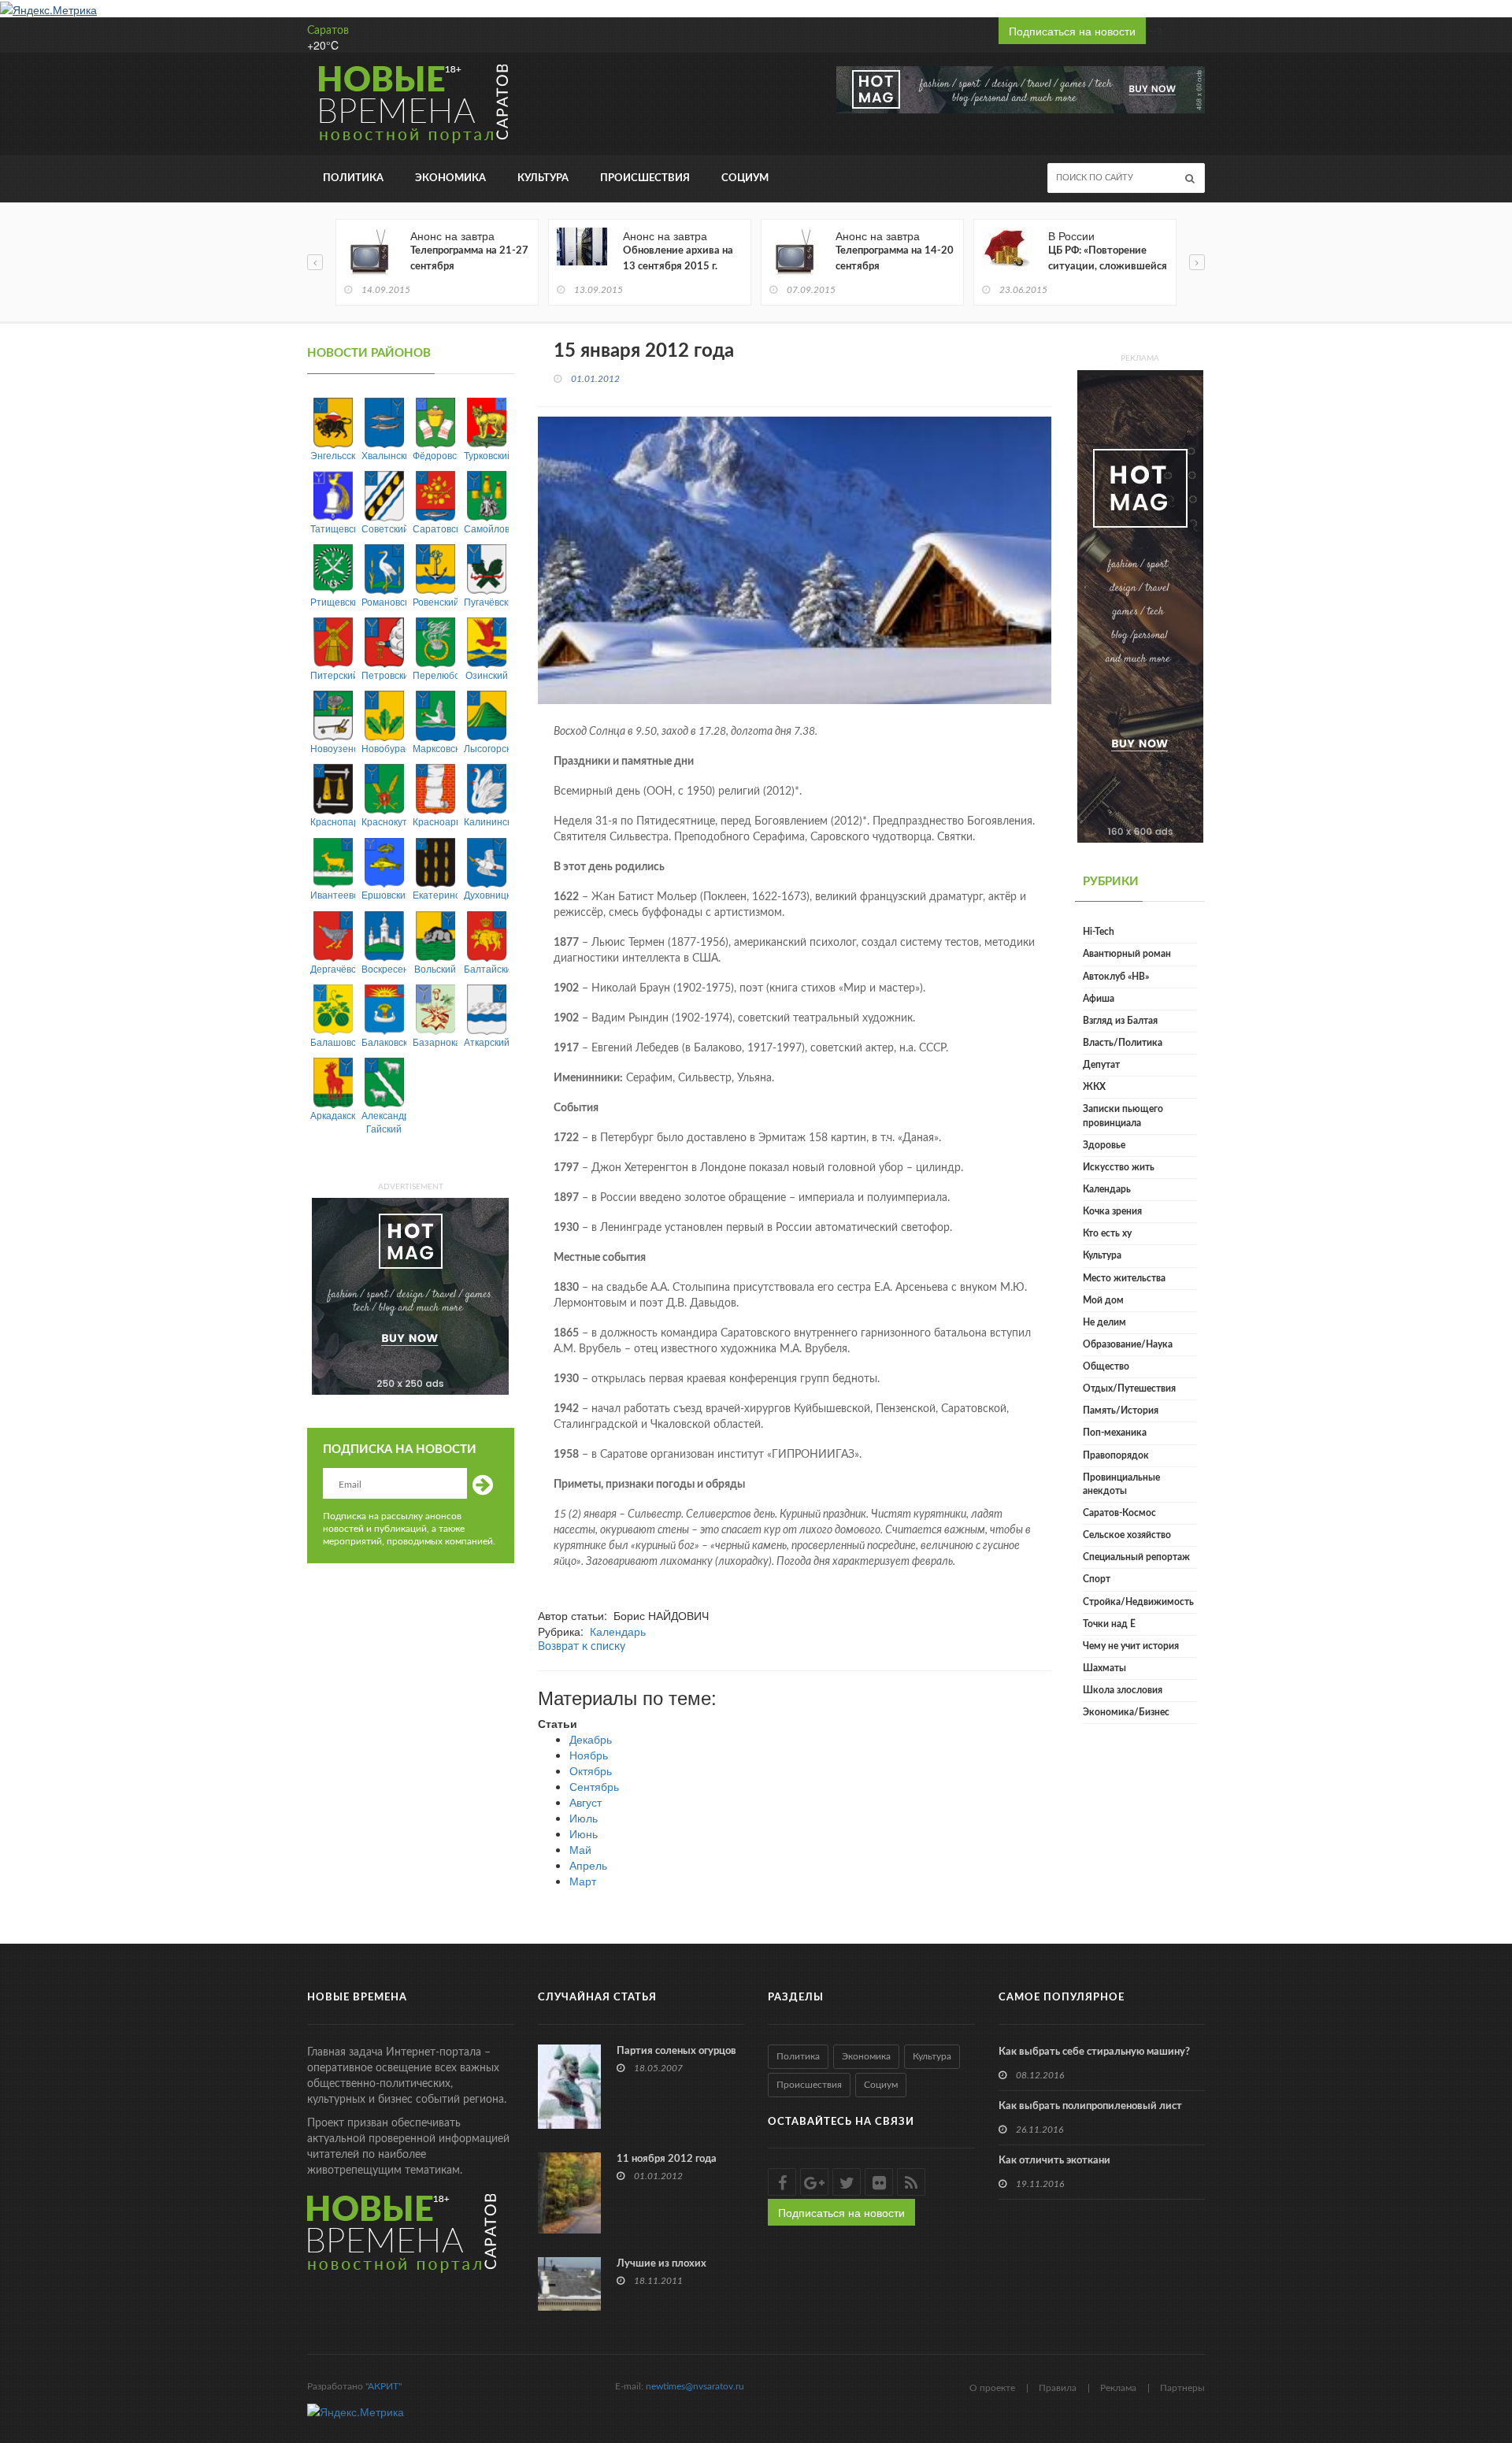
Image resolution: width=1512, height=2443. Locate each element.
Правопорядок (1116, 1455)
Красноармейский (435, 821)
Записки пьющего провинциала (1123, 1116)
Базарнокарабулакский (435, 1042)
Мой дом (1103, 1300)
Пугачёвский (486, 601)
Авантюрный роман (1127, 954)
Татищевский (333, 528)
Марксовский (435, 748)
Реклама (1118, 2388)
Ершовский (384, 894)
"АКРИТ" (384, 2386)
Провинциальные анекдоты (1121, 1484)
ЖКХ (1094, 1087)
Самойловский (486, 528)
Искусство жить (1119, 1167)
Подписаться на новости (1072, 31)
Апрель (588, 1865)
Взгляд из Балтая (1120, 1021)
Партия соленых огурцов (676, 2051)
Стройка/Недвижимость (1138, 1602)
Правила (1058, 2388)
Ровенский (435, 601)
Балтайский (486, 968)
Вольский (435, 968)
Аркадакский (333, 1115)
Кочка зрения (1112, 1211)
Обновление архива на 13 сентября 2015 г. (678, 259)
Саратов (328, 31)
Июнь (584, 1833)
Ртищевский (333, 601)
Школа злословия (1123, 1690)
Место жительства (1124, 1278)
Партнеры (1182, 2388)
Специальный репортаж (1136, 1557)
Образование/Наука (1128, 1344)
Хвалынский (384, 455)
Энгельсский (333, 455)
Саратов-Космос (1119, 1513)
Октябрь (591, 1770)
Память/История (1121, 1411)
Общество (1106, 1366)
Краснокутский (384, 821)
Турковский (486, 455)
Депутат (1101, 1065)
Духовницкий (486, 894)
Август (586, 1802)
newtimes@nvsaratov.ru (695, 2386)
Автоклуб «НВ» (1116, 977)
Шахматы (1104, 1668)
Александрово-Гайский (384, 1121)
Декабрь (591, 1739)
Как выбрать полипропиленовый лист (1090, 2106)
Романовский (384, 601)
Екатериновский (435, 894)
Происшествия (645, 178)
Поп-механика (1115, 1433)
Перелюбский (435, 675)
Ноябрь (589, 1755)
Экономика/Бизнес (1126, 1712)
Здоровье (1104, 1145)
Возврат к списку (582, 1647)
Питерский (333, 675)
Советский (384, 528)
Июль (584, 1818)
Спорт (1097, 1579)
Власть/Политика (1123, 1043)
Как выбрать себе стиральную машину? (1094, 2052)
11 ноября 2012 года (667, 2159)
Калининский (486, 821)
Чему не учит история (1131, 1646)
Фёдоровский (435, 455)
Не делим (1104, 1322)
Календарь (618, 1631)
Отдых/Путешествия (1129, 1388)
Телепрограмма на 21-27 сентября (469, 259)
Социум (745, 178)
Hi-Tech (1099, 932)
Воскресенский (384, 968)
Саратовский (435, 528)
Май (580, 1849)
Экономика (450, 178)
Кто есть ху (1107, 1233)
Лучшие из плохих (661, 2264)
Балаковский (384, 1042)
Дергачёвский (333, 968)
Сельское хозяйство (1127, 1535)
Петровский (384, 675)
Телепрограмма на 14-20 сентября (895, 259)
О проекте (992, 2388)
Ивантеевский (333, 894)
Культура (543, 178)
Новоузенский (333, 748)
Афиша (1099, 999)
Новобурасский (384, 748)
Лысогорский (486, 748)
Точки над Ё (1109, 1624)
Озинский (487, 675)
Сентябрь (594, 1786)
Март (583, 1881)
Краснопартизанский (333, 821)
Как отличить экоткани (1054, 2161)
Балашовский (333, 1042)
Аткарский (486, 1042)
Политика (353, 178)
